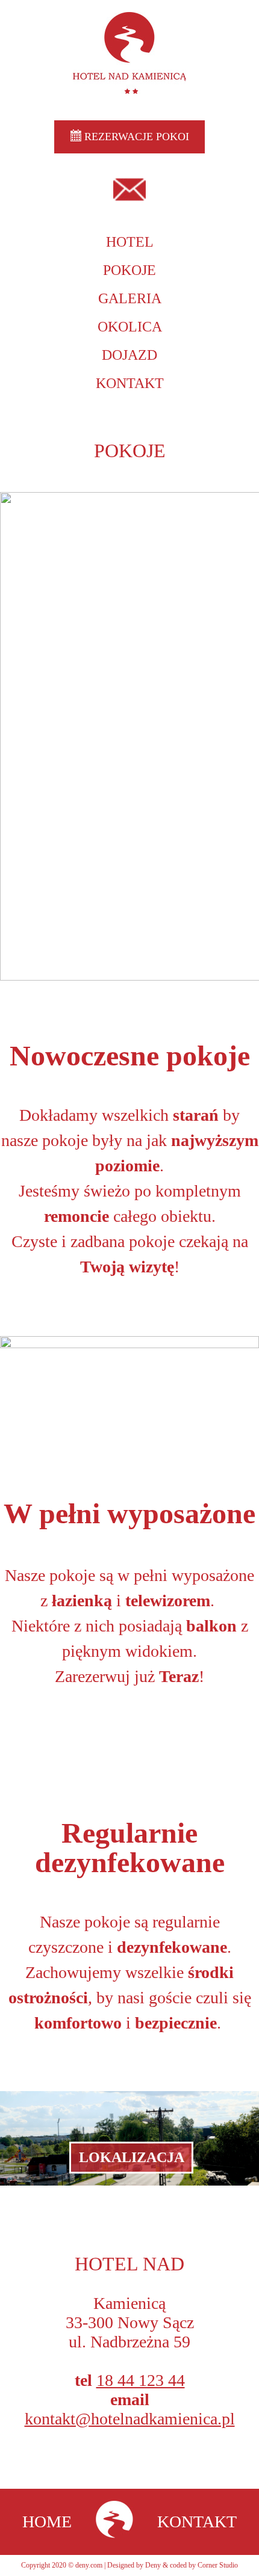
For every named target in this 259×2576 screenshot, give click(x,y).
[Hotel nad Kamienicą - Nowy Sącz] (114, 2522)
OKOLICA (130, 327)
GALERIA (130, 298)
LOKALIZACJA (132, 2157)
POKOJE (129, 270)
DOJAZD (129, 355)
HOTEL (130, 242)
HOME (47, 2522)
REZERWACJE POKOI (135, 137)
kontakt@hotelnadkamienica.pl (130, 2419)
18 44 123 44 (141, 2380)
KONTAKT (130, 383)
